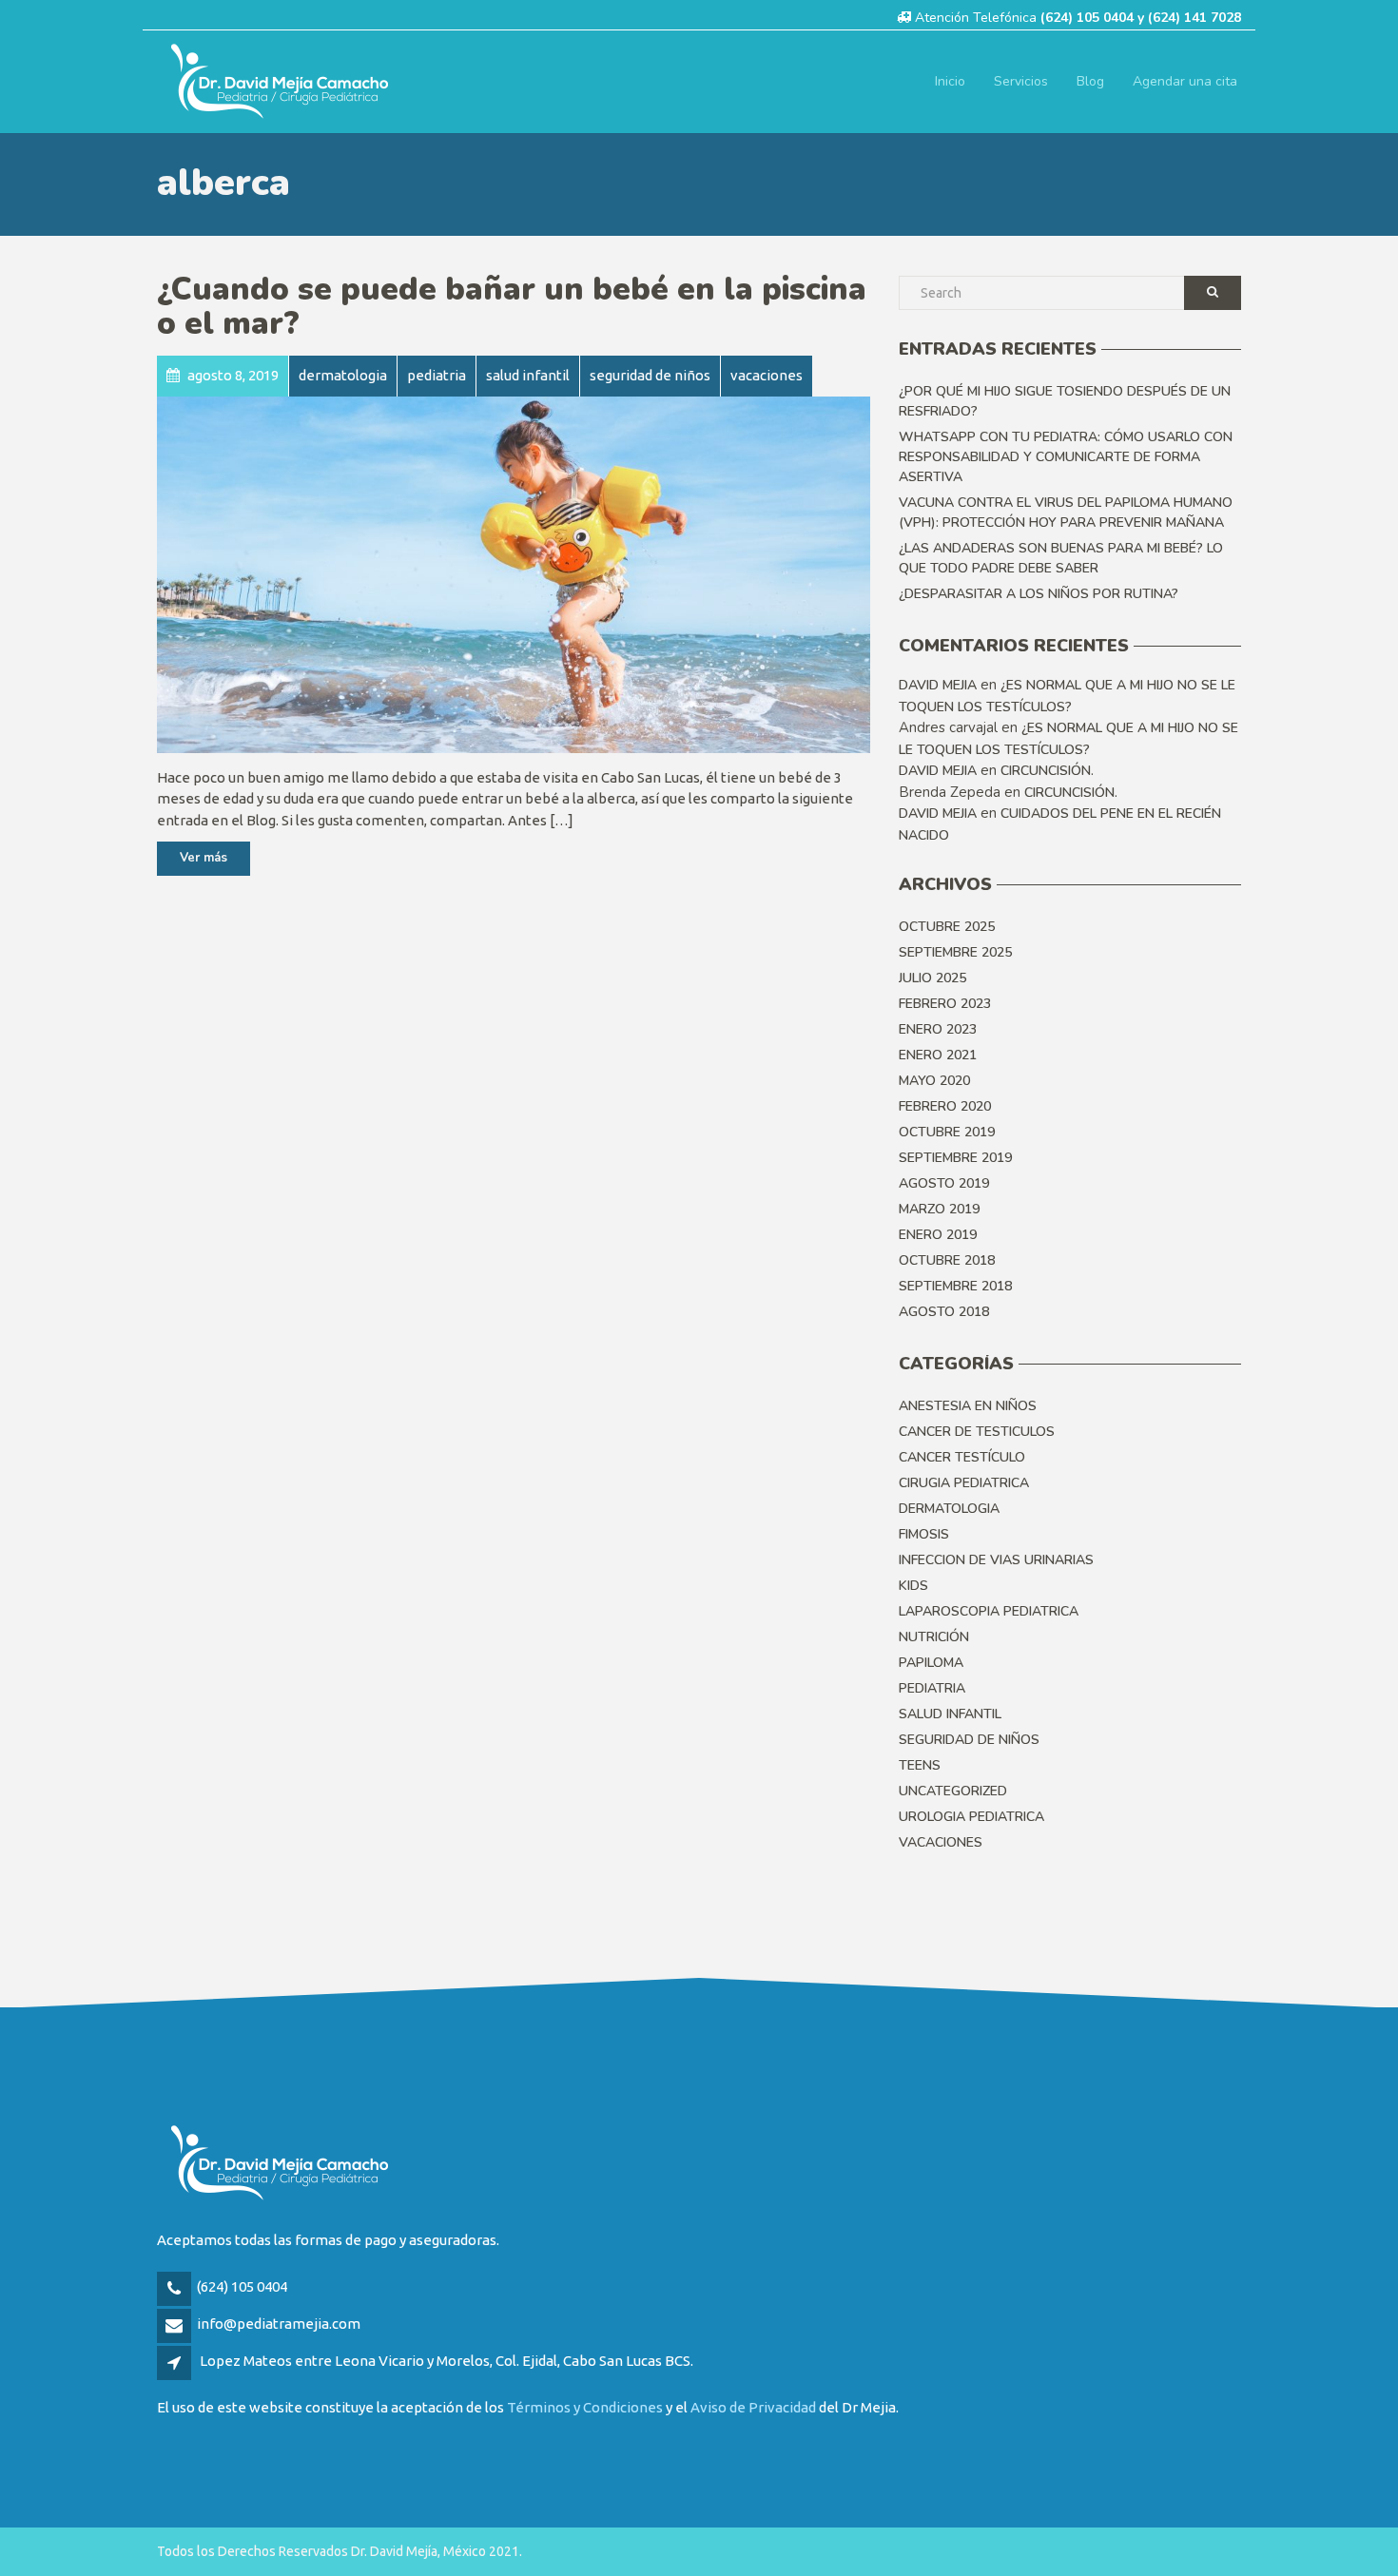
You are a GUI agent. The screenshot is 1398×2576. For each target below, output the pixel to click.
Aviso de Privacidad (753, 2407)
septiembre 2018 (955, 1286)
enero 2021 (938, 1055)
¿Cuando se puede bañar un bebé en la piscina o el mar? (512, 307)
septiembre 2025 (955, 952)
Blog (1090, 81)
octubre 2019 (947, 1132)
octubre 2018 (947, 1260)
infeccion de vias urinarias (996, 1560)
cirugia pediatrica (964, 1483)
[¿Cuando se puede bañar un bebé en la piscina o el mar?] (514, 575)
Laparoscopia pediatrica (989, 1611)
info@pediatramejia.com (279, 2324)
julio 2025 (932, 978)
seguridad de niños (969, 1740)
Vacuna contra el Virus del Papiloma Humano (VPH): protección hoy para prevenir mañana (1066, 513)
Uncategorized (953, 1791)
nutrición (934, 1637)
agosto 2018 (944, 1312)
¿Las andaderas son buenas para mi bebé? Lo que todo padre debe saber (1061, 558)
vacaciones (941, 1842)
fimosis (924, 1534)
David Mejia (938, 685)
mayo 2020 (934, 1081)
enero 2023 (938, 1029)
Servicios (1021, 81)
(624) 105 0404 (242, 2286)
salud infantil (950, 1714)
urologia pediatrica (971, 1817)
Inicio (950, 81)
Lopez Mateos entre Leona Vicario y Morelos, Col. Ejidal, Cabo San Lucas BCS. (447, 2361)
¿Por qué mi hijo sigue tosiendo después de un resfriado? (1065, 401)
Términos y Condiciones (585, 2407)
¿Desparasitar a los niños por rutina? (1039, 594)
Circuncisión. (1047, 771)
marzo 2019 (939, 1209)
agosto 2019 (944, 1183)
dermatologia (949, 1509)
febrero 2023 (945, 1004)
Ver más (204, 858)
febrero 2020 (945, 1106)
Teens (920, 1765)
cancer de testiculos (977, 1432)
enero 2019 (938, 1235)
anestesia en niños (968, 1406)
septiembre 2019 (955, 1158)
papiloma (931, 1663)
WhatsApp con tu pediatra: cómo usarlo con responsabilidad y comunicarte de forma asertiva (1066, 457)
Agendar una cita (1185, 81)
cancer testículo (962, 1457)
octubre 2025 (947, 927)
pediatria (932, 1688)
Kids (913, 1586)
